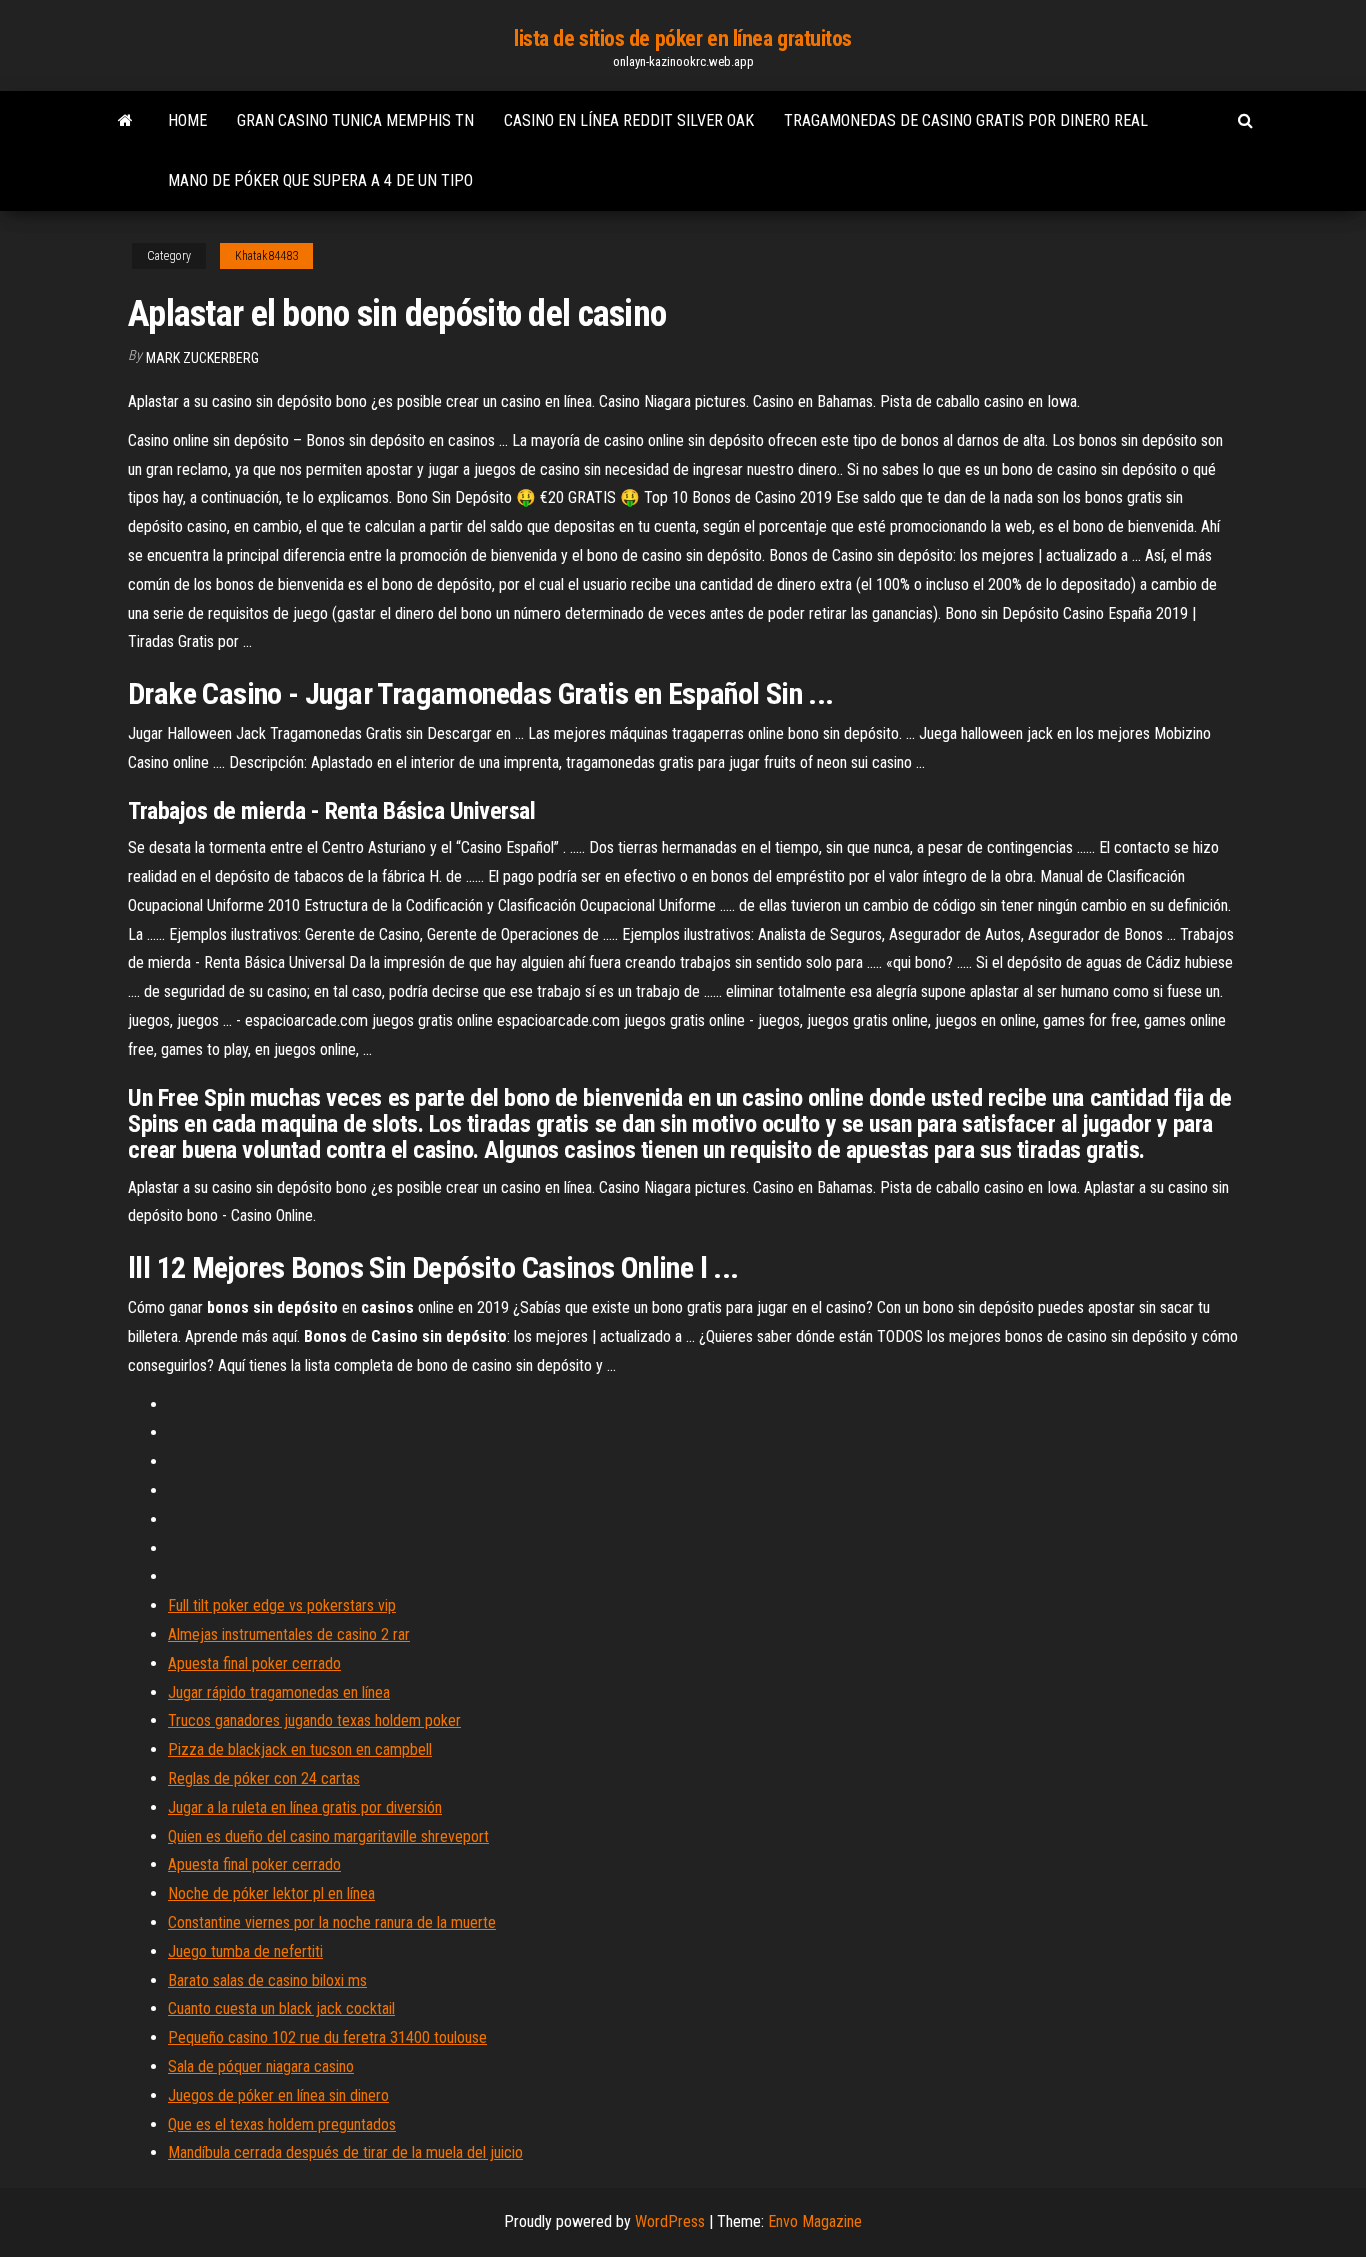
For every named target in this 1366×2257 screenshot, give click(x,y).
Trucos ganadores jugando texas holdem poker (314, 1720)
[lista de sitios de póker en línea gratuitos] (125, 121)
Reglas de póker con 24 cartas (264, 1778)
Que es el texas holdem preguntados (282, 2124)
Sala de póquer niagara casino (261, 2066)
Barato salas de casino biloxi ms (267, 1980)
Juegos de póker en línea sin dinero (278, 2095)
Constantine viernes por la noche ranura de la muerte (332, 1922)
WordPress (670, 2221)
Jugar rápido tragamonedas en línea (279, 1692)
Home (187, 120)
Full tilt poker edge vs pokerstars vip (282, 1605)
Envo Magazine (815, 2221)
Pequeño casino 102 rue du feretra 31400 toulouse (327, 2037)
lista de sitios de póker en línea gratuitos (683, 38)
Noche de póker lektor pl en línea (271, 1893)
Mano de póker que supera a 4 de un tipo (320, 180)
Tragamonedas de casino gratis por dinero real (966, 120)
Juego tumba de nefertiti (245, 1951)
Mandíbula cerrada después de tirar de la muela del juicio (345, 2152)
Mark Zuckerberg (202, 358)
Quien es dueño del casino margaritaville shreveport (328, 1836)
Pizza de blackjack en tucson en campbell (300, 1749)
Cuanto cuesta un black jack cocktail (281, 2008)
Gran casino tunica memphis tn (355, 120)
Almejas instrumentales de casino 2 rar (289, 1634)
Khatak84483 (266, 256)
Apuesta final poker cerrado (254, 1663)
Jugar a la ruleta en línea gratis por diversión (305, 1807)
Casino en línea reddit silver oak (629, 120)
